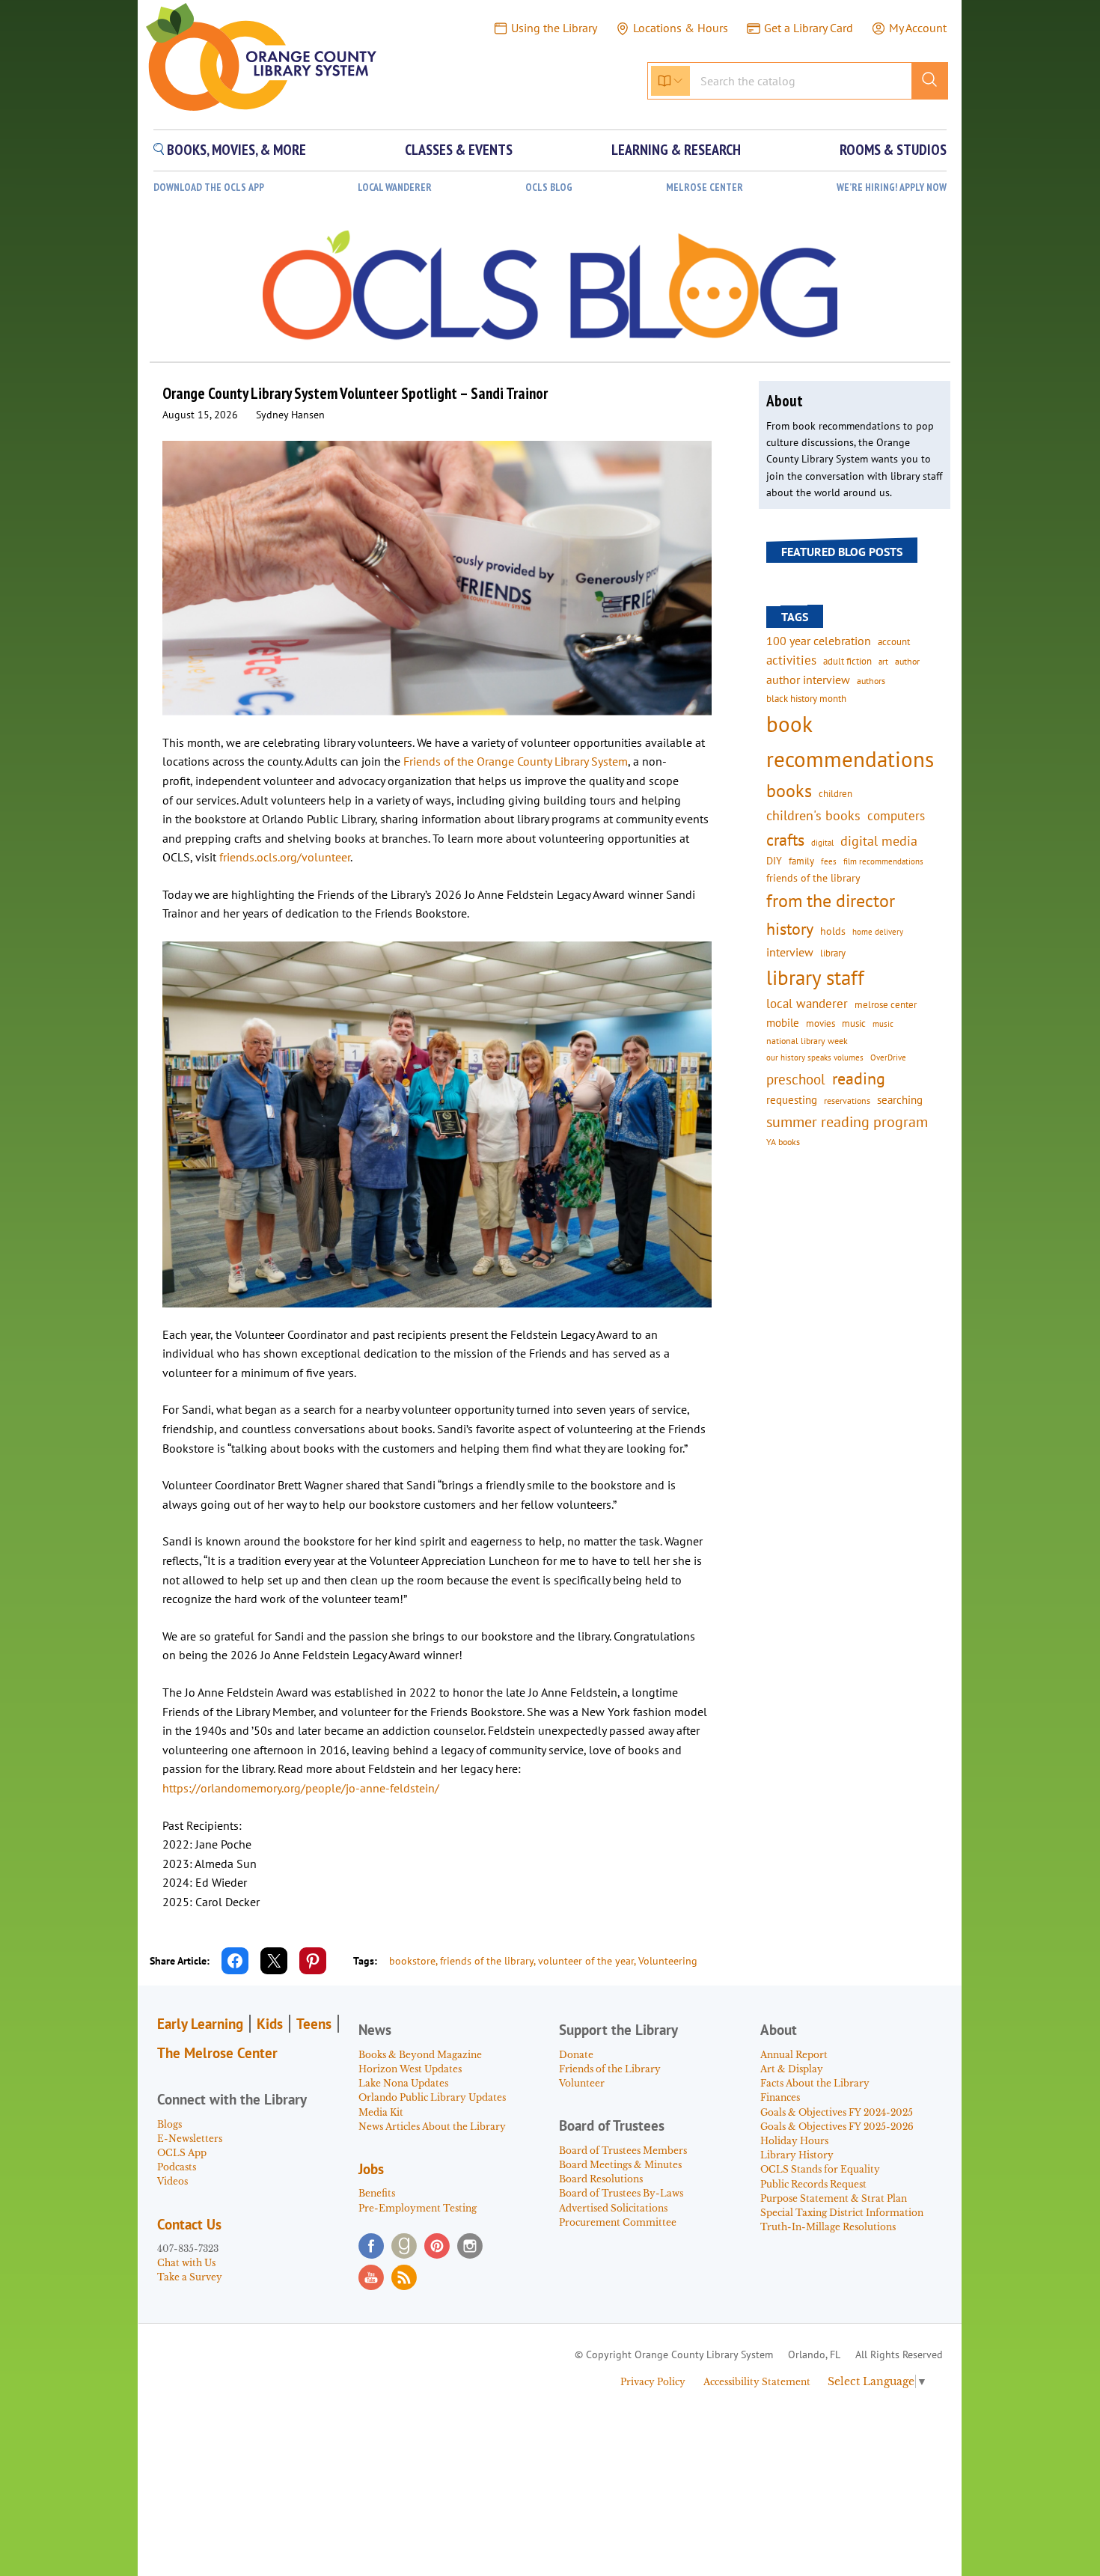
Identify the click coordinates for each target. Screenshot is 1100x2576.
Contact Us (189, 2224)
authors (871, 680)
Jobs (371, 2169)
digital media (879, 841)
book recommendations (850, 741)
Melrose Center (705, 187)
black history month (806, 698)
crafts (785, 840)
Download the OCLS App (209, 187)
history (790, 928)
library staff (815, 977)
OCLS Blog (549, 187)
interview (790, 952)
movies (821, 1023)
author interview (808, 680)
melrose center (886, 1005)
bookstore (412, 1961)
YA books (783, 1142)
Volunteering (668, 1961)
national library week (807, 1040)
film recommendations (883, 861)
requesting (792, 1100)
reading (859, 1078)
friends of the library (487, 1961)
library (833, 953)
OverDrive (888, 1057)
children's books (813, 815)
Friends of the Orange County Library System (516, 761)
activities (791, 660)
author (907, 661)
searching (900, 1100)
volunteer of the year (586, 1961)
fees (829, 861)
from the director (831, 900)
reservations (847, 1101)
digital (822, 842)
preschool (796, 1079)
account (894, 641)
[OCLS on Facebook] (371, 2246)
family (801, 861)
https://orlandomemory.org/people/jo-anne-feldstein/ (301, 1788)
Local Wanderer (395, 187)
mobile (783, 1023)
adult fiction (847, 661)
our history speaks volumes (815, 1057)
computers (896, 816)
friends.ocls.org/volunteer (285, 857)
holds (833, 931)
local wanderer (807, 1004)
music (854, 1023)
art (883, 661)
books (789, 791)
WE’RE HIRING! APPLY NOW (892, 187)
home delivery (878, 931)
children (835, 794)
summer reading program (847, 1121)
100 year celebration (819, 641)
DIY (774, 861)
